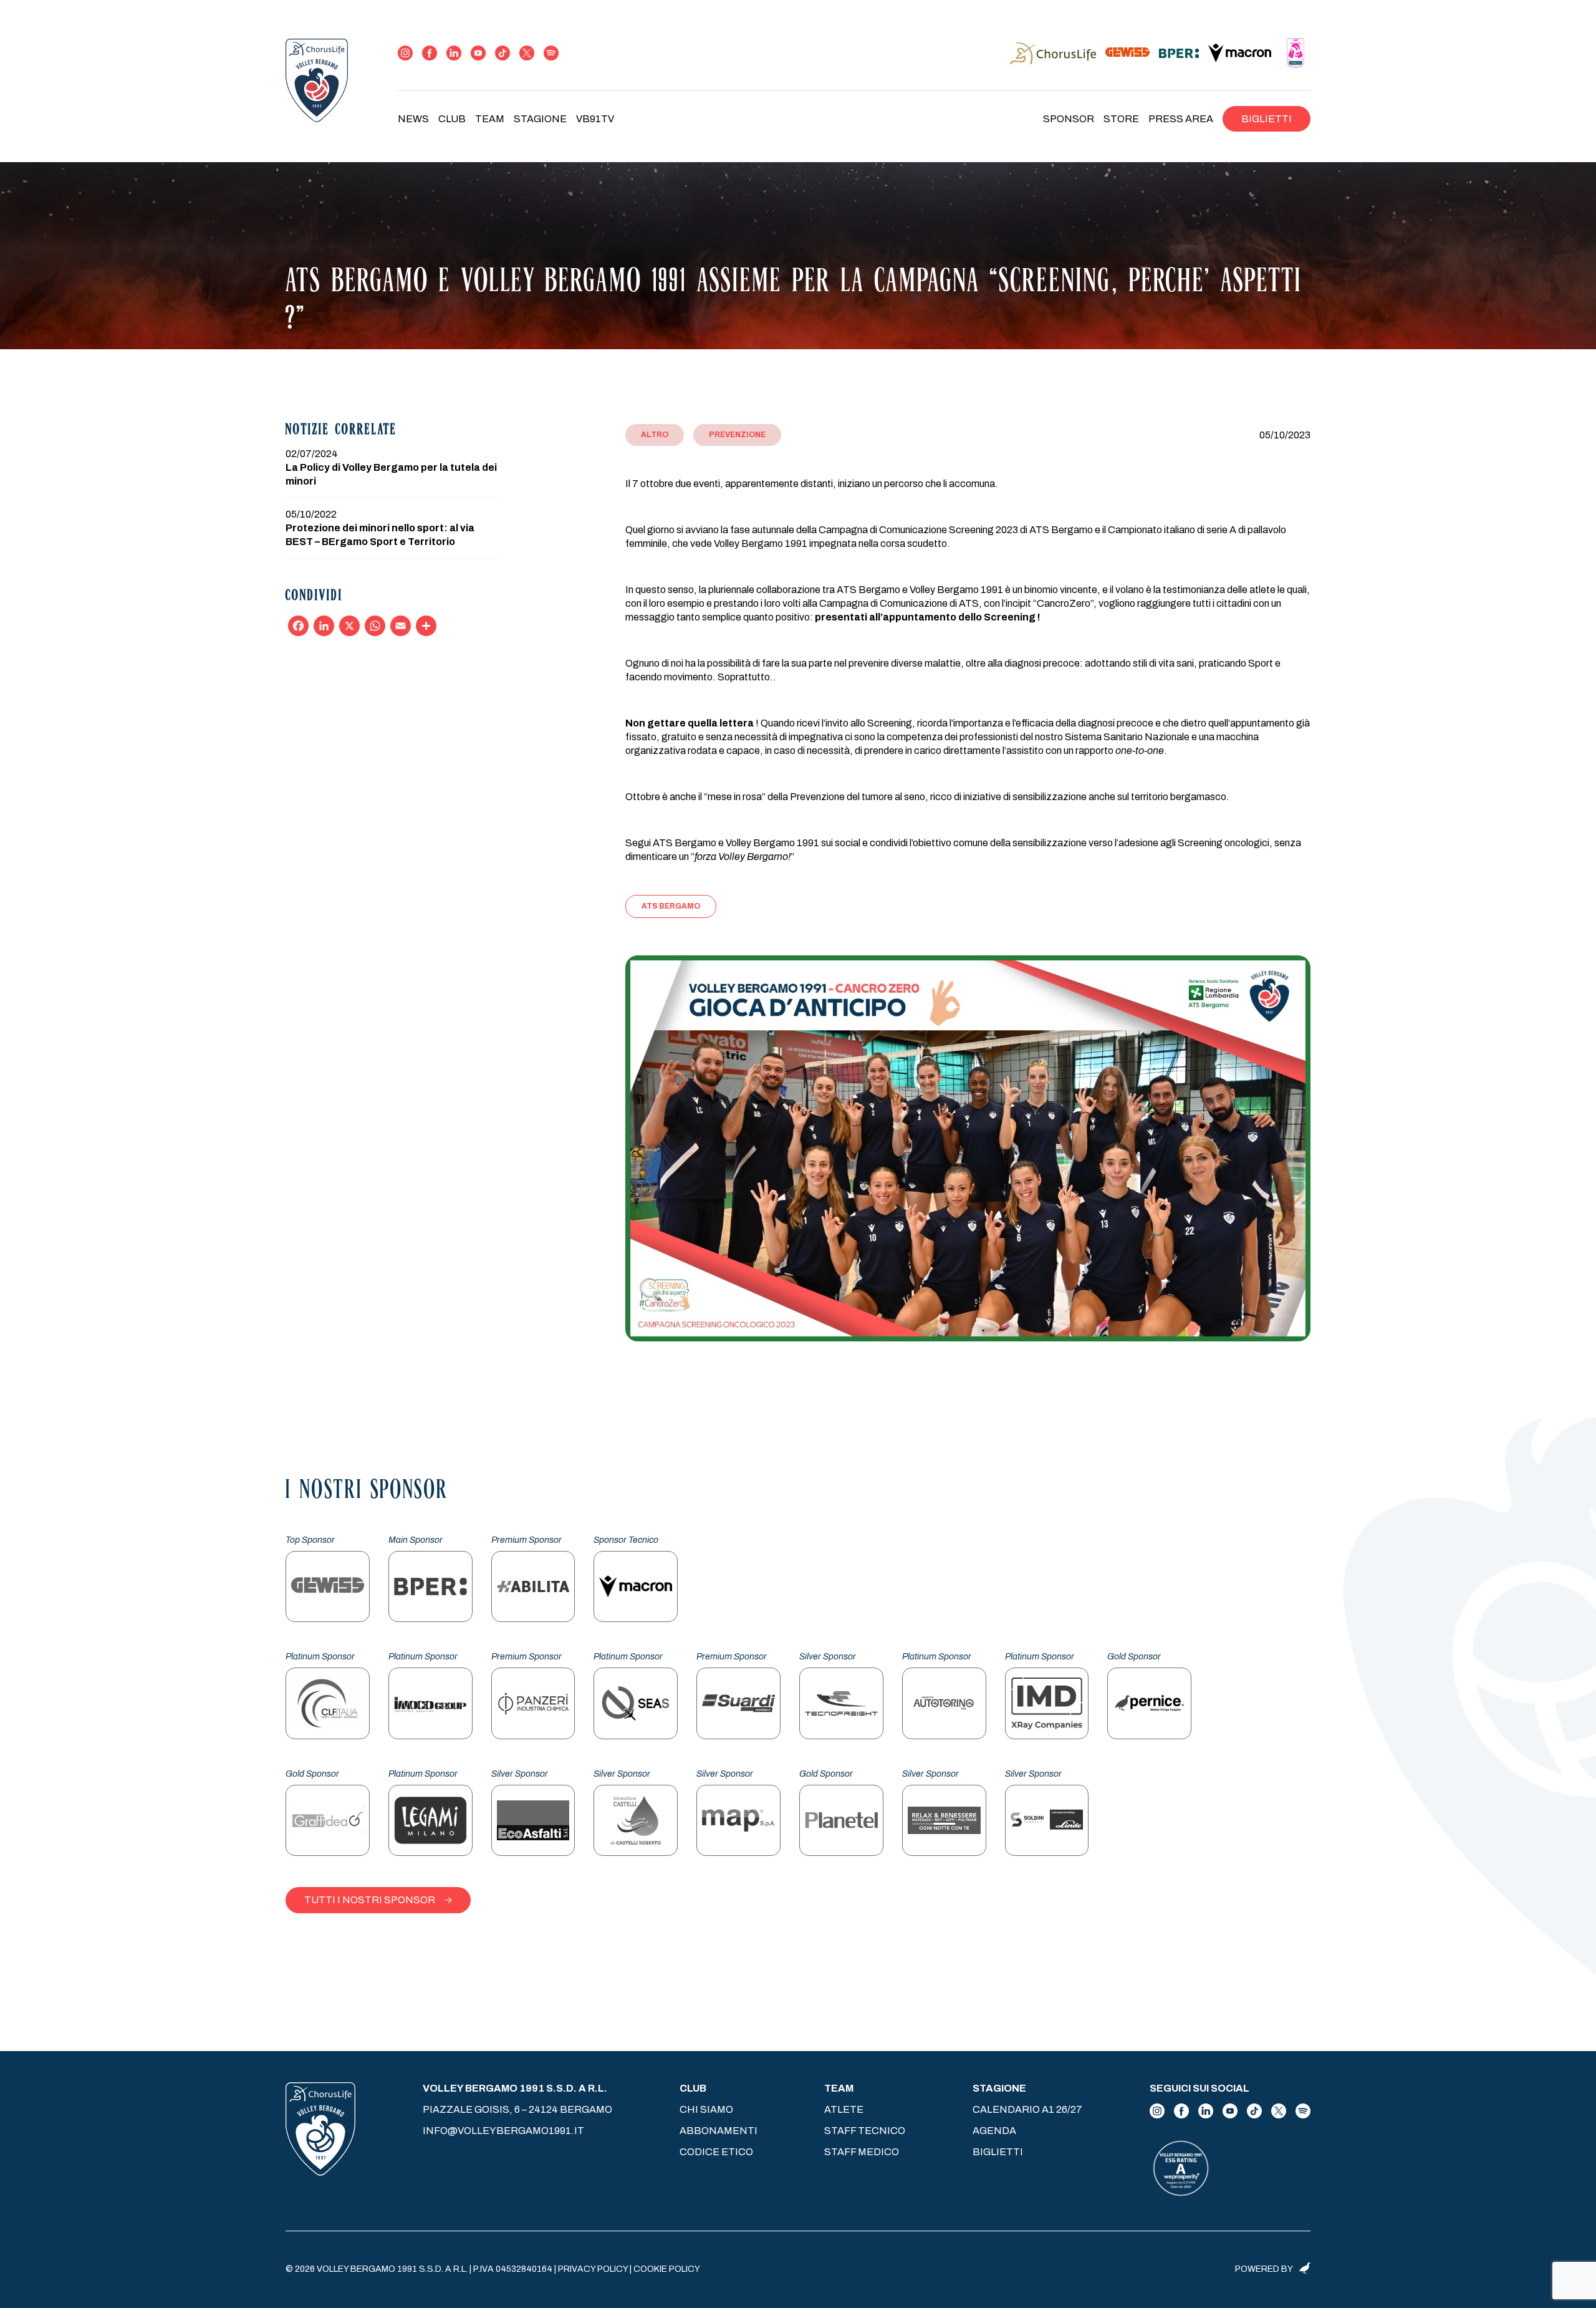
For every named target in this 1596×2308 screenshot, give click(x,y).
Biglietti (1267, 119)
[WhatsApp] (375, 626)
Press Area (1181, 119)
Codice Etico (716, 2152)
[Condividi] (426, 626)
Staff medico (862, 2152)
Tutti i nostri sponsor (370, 1900)
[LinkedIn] (324, 626)
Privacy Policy (593, 2269)
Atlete (844, 2109)
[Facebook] (298, 626)
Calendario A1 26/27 (1027, 2109)
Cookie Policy (667, 2269)
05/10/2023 (1285, 435)
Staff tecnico (865, 2131)
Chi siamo (706, 2109)
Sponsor (1069, 119)
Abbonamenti (719, 2131)
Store (1121, 119)
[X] (349, 626)
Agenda (994, 2131)
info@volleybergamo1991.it (503, 2131)
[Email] (401, 626)
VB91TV (595, 119)
